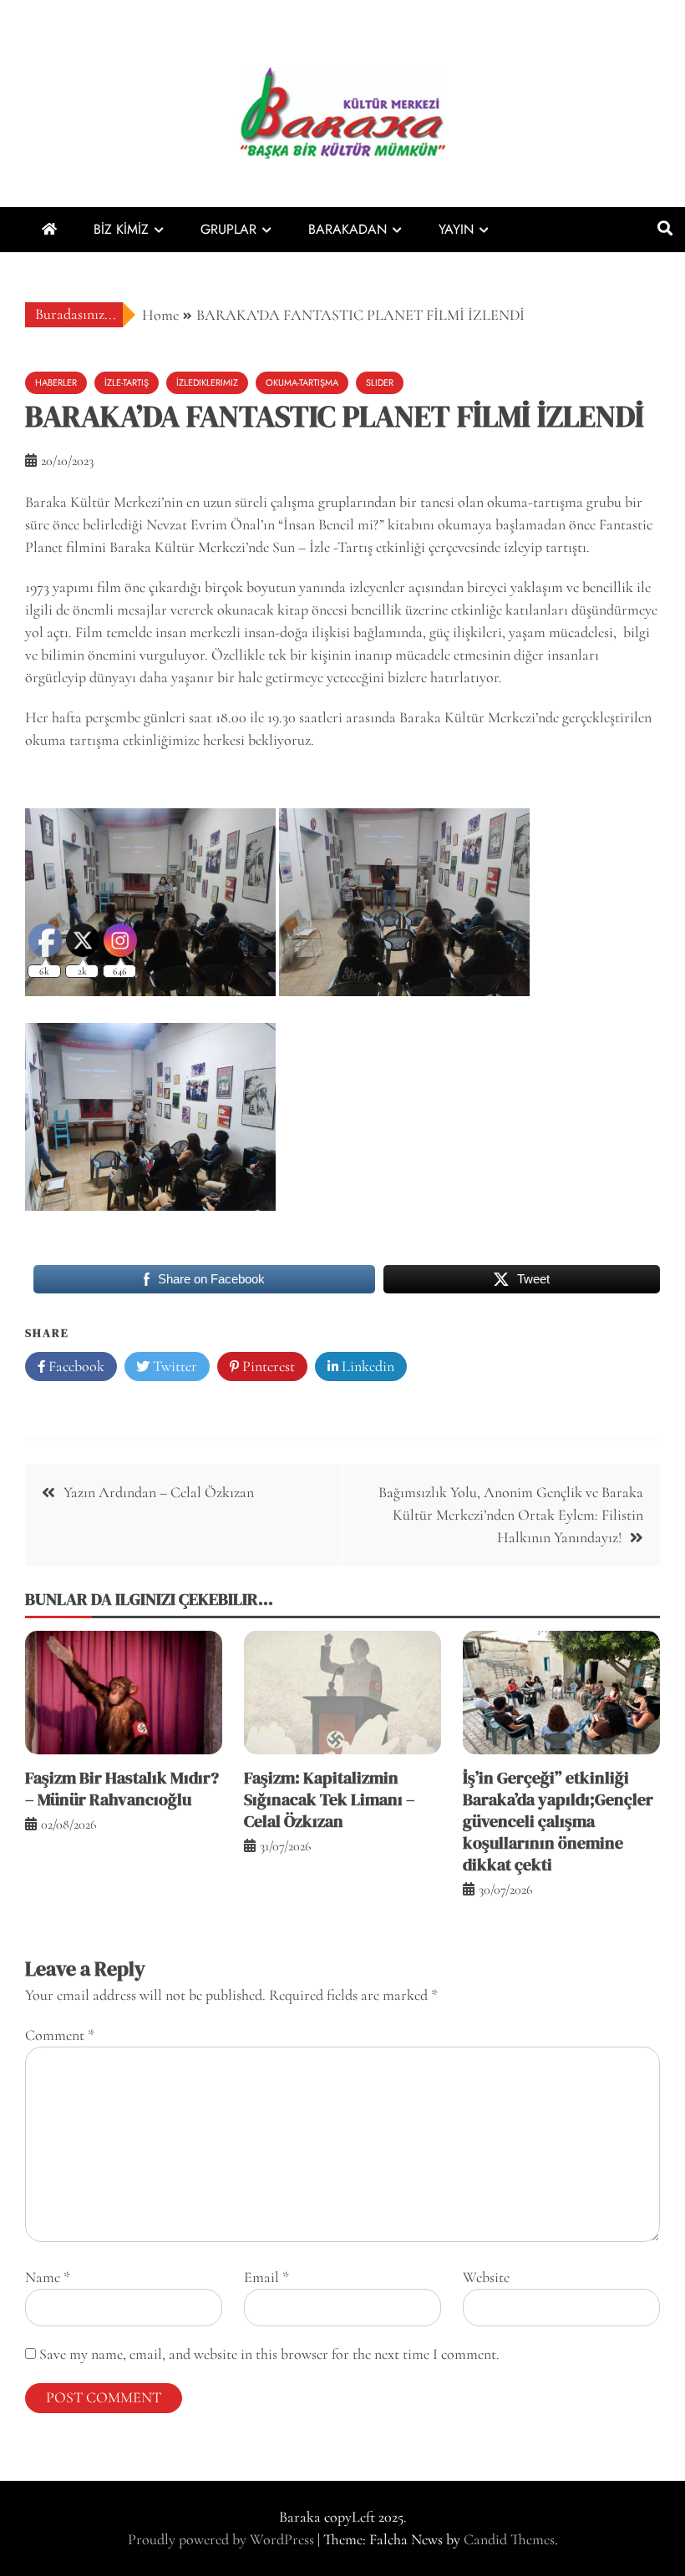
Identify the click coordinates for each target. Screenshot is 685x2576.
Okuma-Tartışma (302, 382)
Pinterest (267, 1366)
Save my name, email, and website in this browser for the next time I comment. (269, 2354)
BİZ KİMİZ (121, 229)
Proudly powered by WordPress (223, 2539)
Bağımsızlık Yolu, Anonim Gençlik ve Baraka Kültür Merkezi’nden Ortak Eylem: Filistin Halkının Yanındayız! (511, 1515)
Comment (60, 2035)
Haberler (56, 382)
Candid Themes (509, 2539)
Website (486, 2277)
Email (266, 2277)
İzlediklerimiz (207, 382)
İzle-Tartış (127, 382)
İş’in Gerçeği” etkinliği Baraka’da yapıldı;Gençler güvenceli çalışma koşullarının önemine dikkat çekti (558, 1821)
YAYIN (456, 229)
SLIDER (380, 382)
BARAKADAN (348, 229)
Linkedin (366, 1366)
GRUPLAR (228, 229)
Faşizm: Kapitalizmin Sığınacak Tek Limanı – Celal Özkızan (330, 1799)
